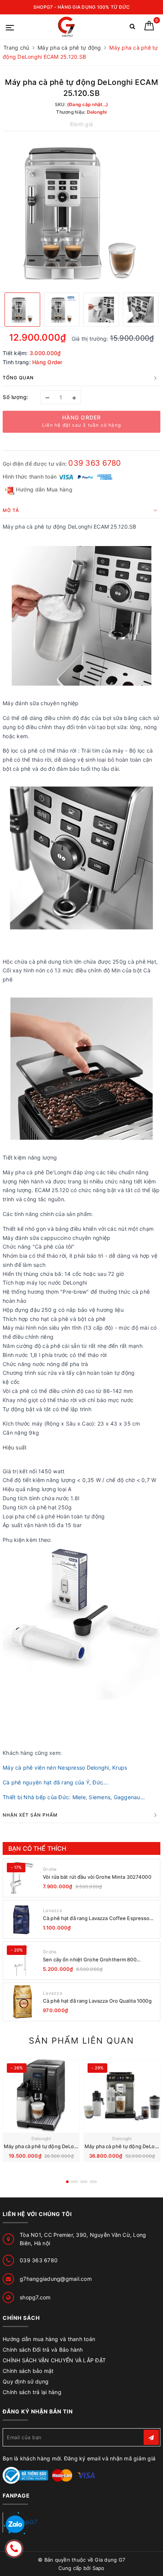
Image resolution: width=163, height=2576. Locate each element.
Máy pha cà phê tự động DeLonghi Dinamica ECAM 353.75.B (75, 2146)
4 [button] (93, 2182)
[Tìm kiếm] (132, 28)
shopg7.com (35, 2297)
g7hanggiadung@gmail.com (56, 2279)
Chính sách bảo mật (28, 2371)
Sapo (99, 2568)
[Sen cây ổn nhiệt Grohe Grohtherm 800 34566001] (22, 1961)
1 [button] (67, 2182)
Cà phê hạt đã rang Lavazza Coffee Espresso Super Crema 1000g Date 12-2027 (96, 1918)
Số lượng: (16, 397)
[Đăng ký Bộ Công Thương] (25, 2475)
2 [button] (74, 2182)
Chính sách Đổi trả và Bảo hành (43, 2350)
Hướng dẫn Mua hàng (43, 489)
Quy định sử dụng (26, 2381)
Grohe (50, 1869)
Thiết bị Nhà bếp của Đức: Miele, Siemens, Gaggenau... (74, 1797)
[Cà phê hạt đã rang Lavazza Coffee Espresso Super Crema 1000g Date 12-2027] (22, 1919)
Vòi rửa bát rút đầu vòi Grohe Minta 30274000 (97, 1877)
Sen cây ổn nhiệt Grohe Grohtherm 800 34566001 (90, 1960)
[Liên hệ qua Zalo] (15, 2525)
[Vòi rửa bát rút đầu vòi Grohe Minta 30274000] (22, 1878)
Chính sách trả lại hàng (32, 2392)
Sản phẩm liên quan (81, 2041)
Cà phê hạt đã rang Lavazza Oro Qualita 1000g (97, 2001)
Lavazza (53, 1910)
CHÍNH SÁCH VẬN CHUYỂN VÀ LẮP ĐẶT (54, 2360)
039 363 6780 (95, 463)
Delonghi (41, 2139)
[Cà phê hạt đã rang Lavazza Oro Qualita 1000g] (22, 2002)
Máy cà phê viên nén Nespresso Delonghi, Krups (65, 1768)
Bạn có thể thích (38, 1848)
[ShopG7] (68, 27)
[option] (81, 211)
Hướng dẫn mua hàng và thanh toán (49, 2339)
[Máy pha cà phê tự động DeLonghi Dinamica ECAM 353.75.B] (41, 2096)
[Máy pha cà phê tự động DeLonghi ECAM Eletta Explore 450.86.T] (122, 2096)
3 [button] (84, 2182)
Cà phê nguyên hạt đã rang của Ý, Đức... (55, 1782)
